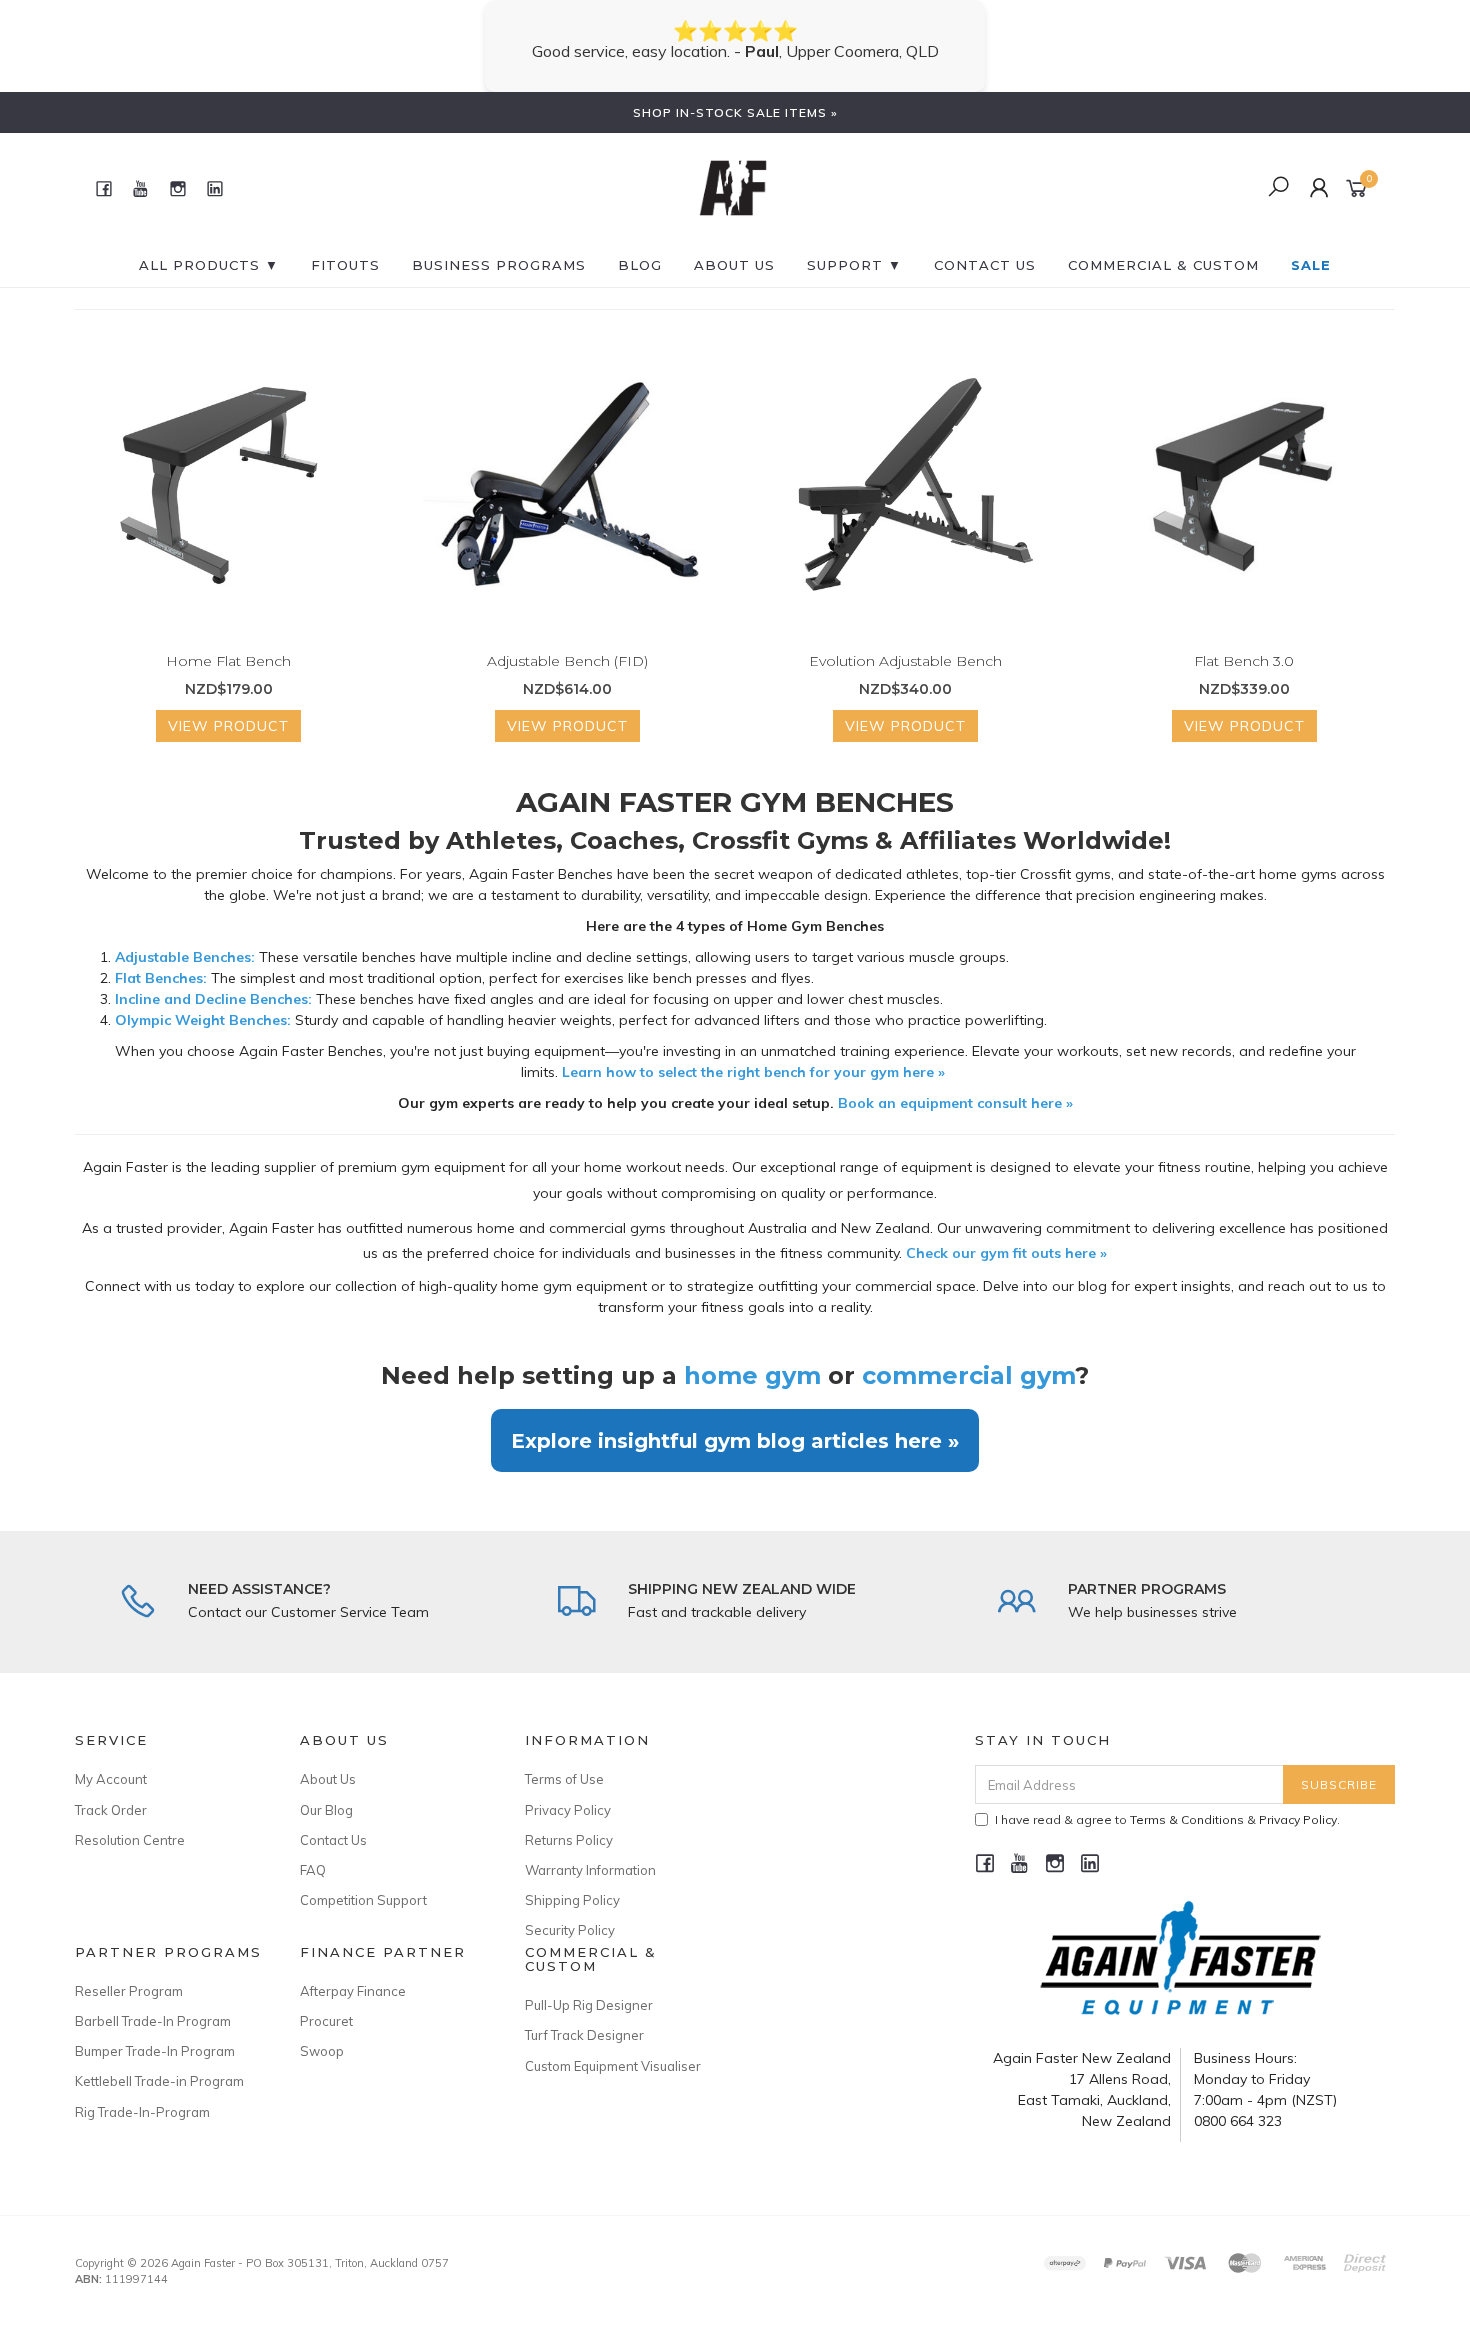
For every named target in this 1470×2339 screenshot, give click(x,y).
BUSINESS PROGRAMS (499, 265)
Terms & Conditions (1187, 1819)
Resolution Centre (130, 1840)
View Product (228, 726)
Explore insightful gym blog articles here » (735, 1440)
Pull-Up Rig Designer (589, 2005)
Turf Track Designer (584, 2035)
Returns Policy (569, 1840)
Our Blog (326, 1810)
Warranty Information (590, 1870)
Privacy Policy (568, 1810)
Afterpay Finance (353, 1991)
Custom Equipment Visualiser (613, 2066)
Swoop (322, 2051)
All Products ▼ (209, 265)
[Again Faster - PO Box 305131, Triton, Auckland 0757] (733, 187)
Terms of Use (564, 1779)
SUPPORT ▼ (854, 265)
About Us (734, 265)
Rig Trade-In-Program (142, 2112)
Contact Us (333, 1840)
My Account (111, 1779)
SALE (1311, 265)
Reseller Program (129, 1991)
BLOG (640, 265)
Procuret (326, 2021)
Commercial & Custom (1163, 265)
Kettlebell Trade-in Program (159, 2081)
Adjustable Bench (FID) (567, 661)
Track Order (111, 1810)
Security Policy (570, 1930)
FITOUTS (345, 265)
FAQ (313, 1870)
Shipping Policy (572, 1900)
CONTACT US (985, 265)
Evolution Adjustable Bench (905, 661)
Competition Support (363, 1900)
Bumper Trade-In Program (155, 2051)
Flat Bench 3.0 (1244, 661)
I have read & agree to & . (1167, 1819)
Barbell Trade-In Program (153, 2021)
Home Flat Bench (228, 661)
